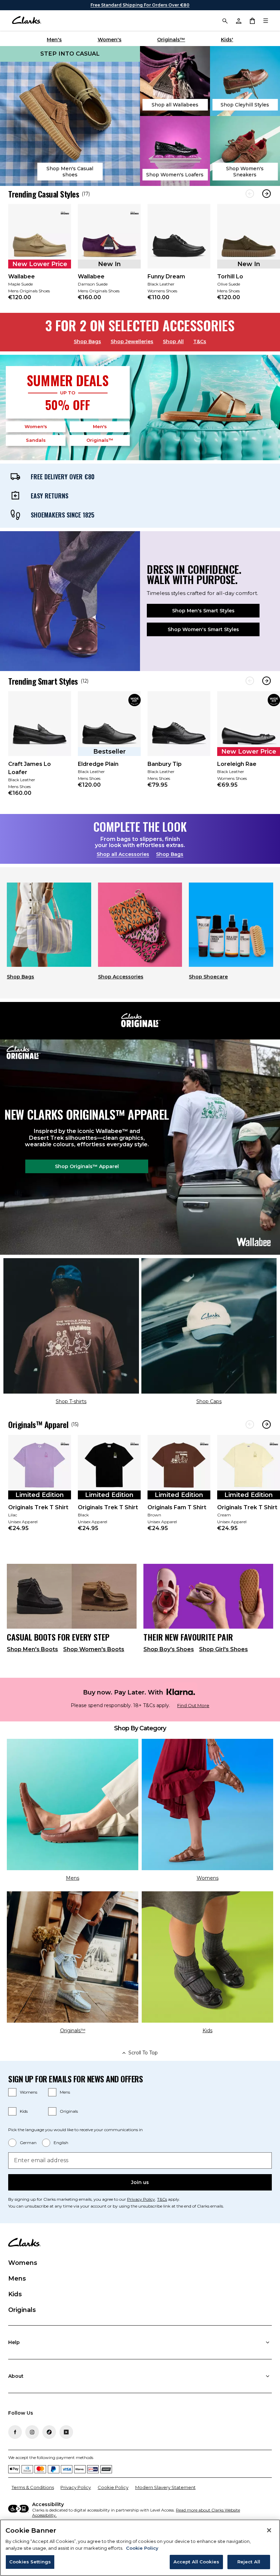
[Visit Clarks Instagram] (32, 2432)
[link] (40, 257)
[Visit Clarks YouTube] (66, 2432)
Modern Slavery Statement (165, 2487)
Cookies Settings (30, 2562)
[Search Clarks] (225, 20)
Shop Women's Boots (94, 1649)
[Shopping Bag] (252, 20)
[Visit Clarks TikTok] (49, 2432)
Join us (140, 2182)
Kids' (227, 40)
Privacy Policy (141, 2199)
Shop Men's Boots (32, 1649)
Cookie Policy (113, 2487)
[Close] (269, 2530)
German (28, 2143)
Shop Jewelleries (132, 341)
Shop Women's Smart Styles (203, 629)
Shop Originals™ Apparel (87, 1166)
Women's (110, 40)
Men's (54, 40)
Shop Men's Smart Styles (203, 611)
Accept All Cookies (196, 2562)
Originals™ (171, 40)
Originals (69, 2111)
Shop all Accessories (123, 854)
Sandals (36, 440)
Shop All (173, 341)
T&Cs (200, 341)
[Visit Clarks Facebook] (15, 2432)
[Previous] (250, 194)
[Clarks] (26, 20)
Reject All (249, 2562)
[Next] (267, 194)
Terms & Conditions (33, 2487)
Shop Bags (87, 341)
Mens (65, 2092)
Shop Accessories (121, 977)
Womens (29, 2092)
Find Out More (193, 1706)
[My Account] (238, 20)
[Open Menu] (266, 20)
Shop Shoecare (208, 977)
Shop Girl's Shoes (223, 1649)
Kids (24, 2111)
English (61, 2143)
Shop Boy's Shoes (169, 1649)
